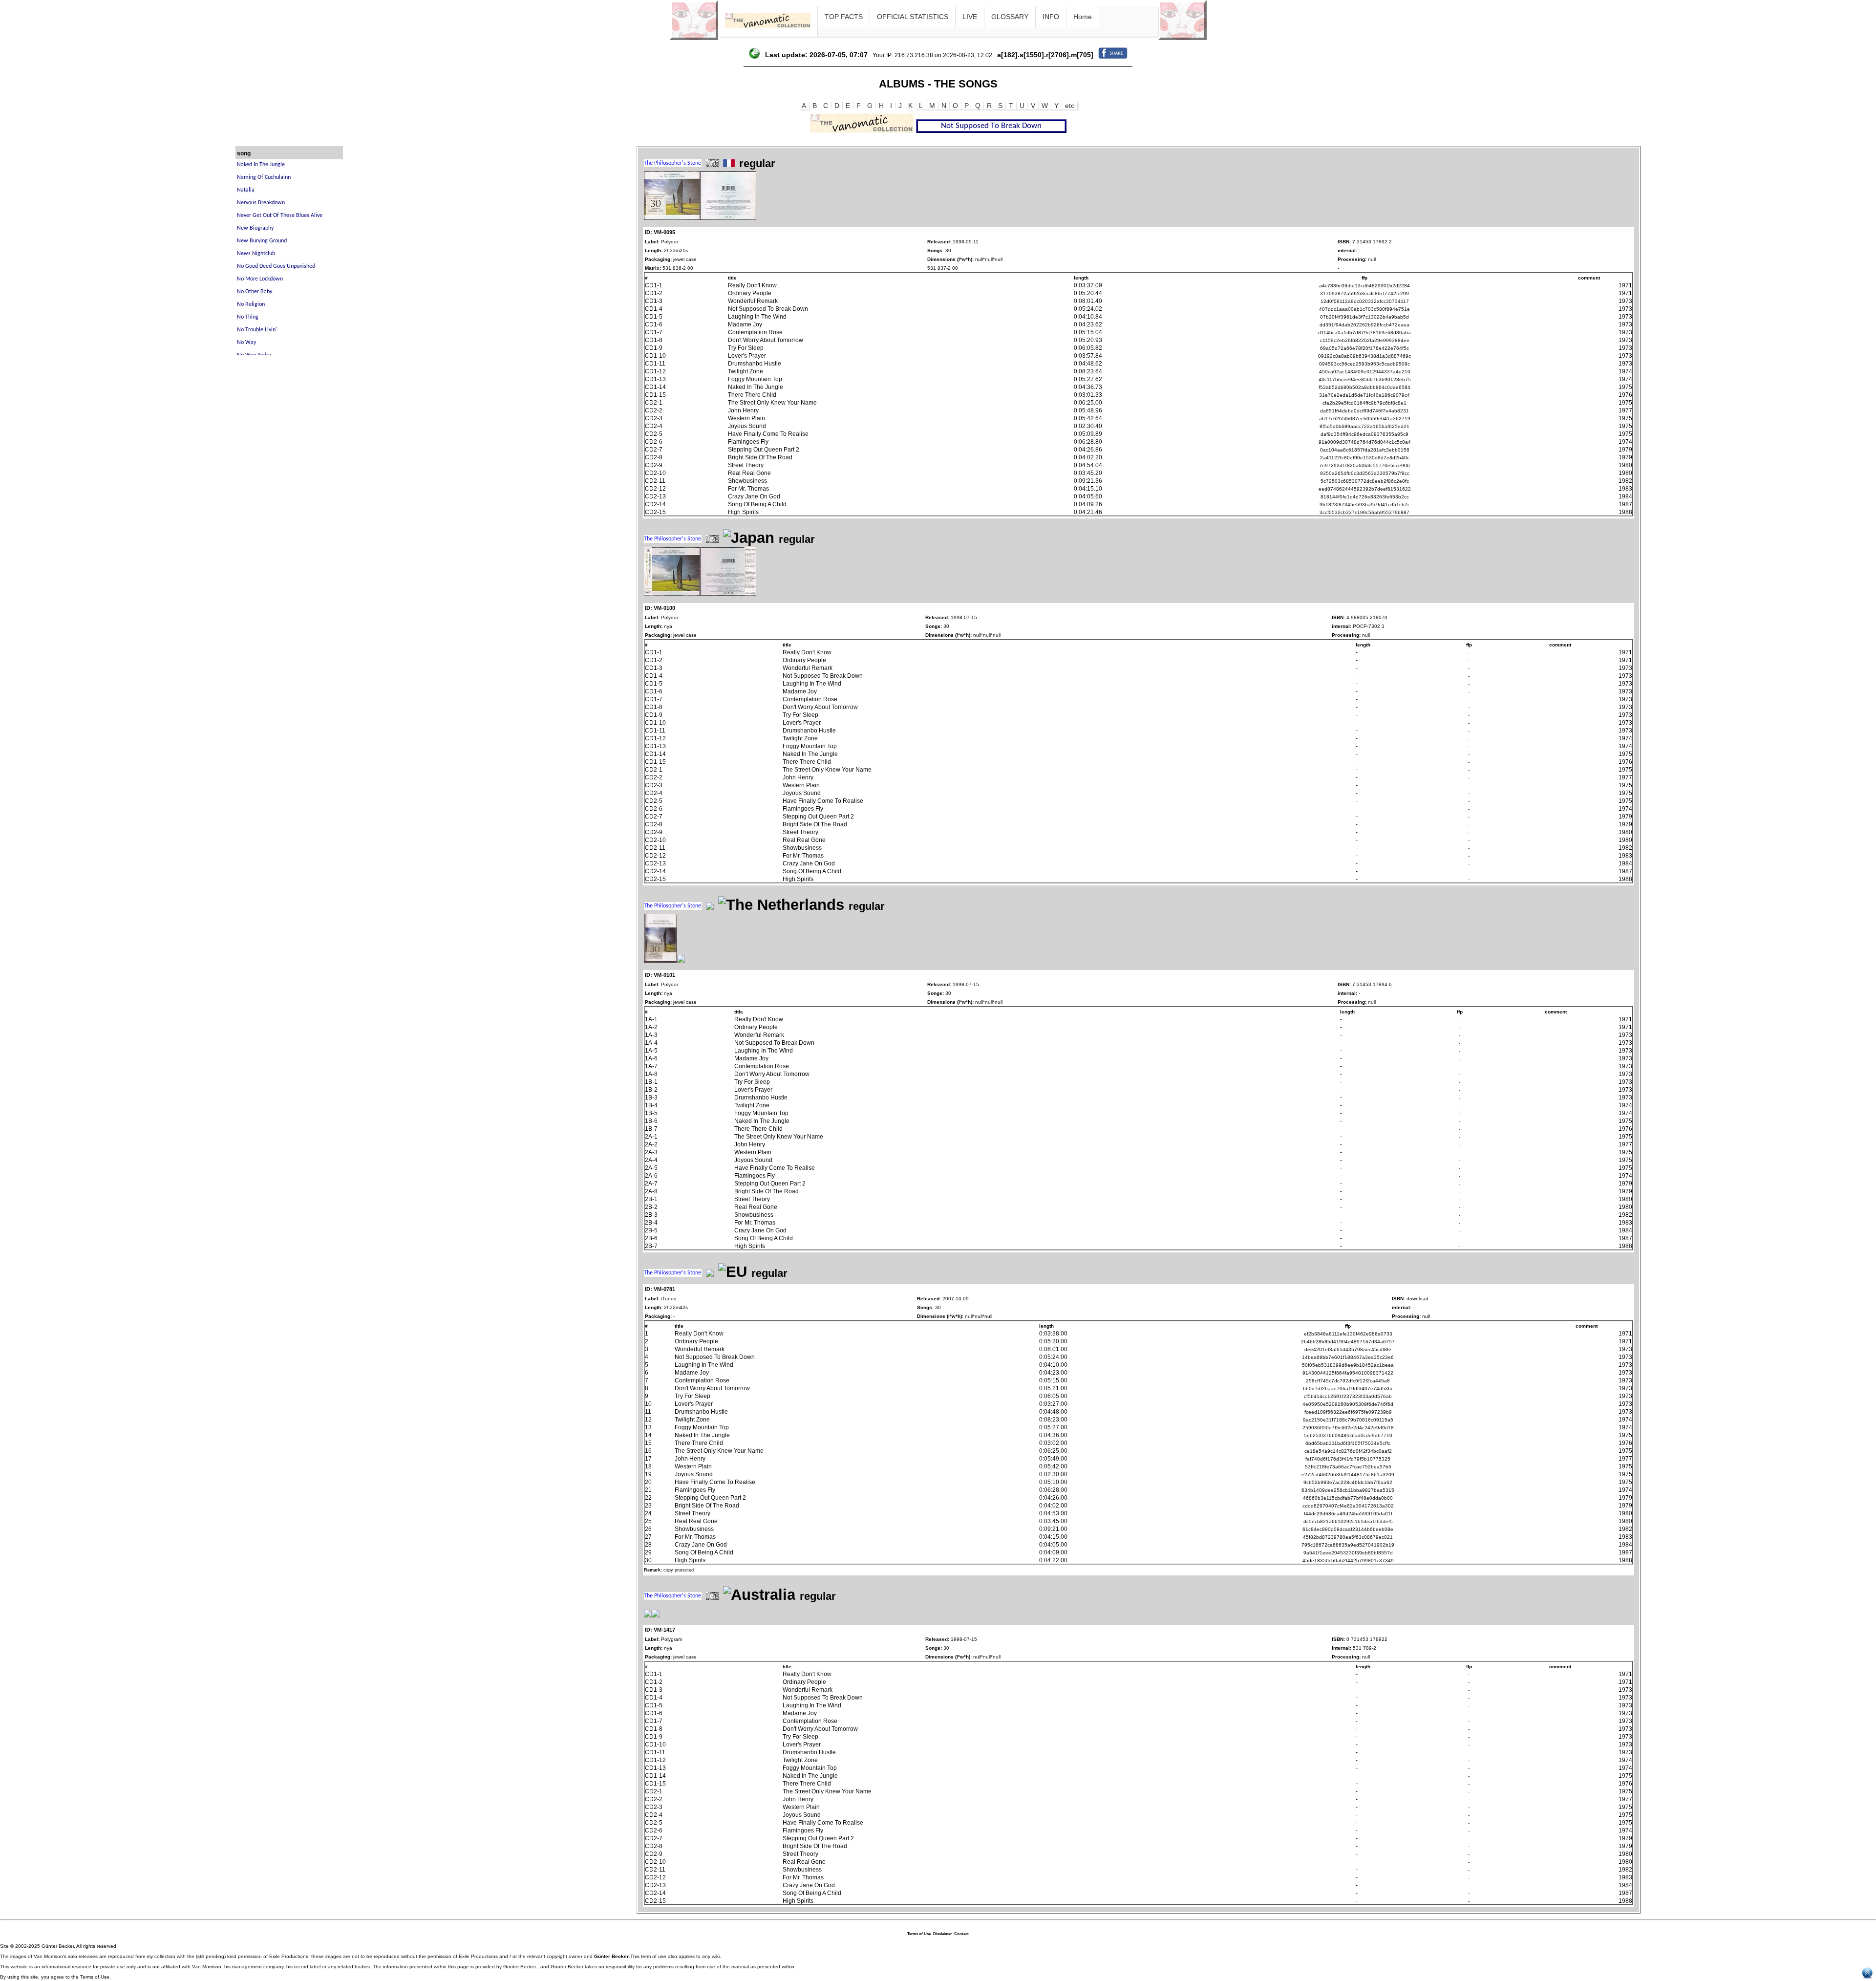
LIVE (970, 17)
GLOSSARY (1010, 17)
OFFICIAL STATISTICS (913, 17)
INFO (1051, 17)
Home (1083, 17)
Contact (961, 1934)
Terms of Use (919, 1934)
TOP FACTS (844, 17)
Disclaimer (942, 1934)
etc (1070, 106)
